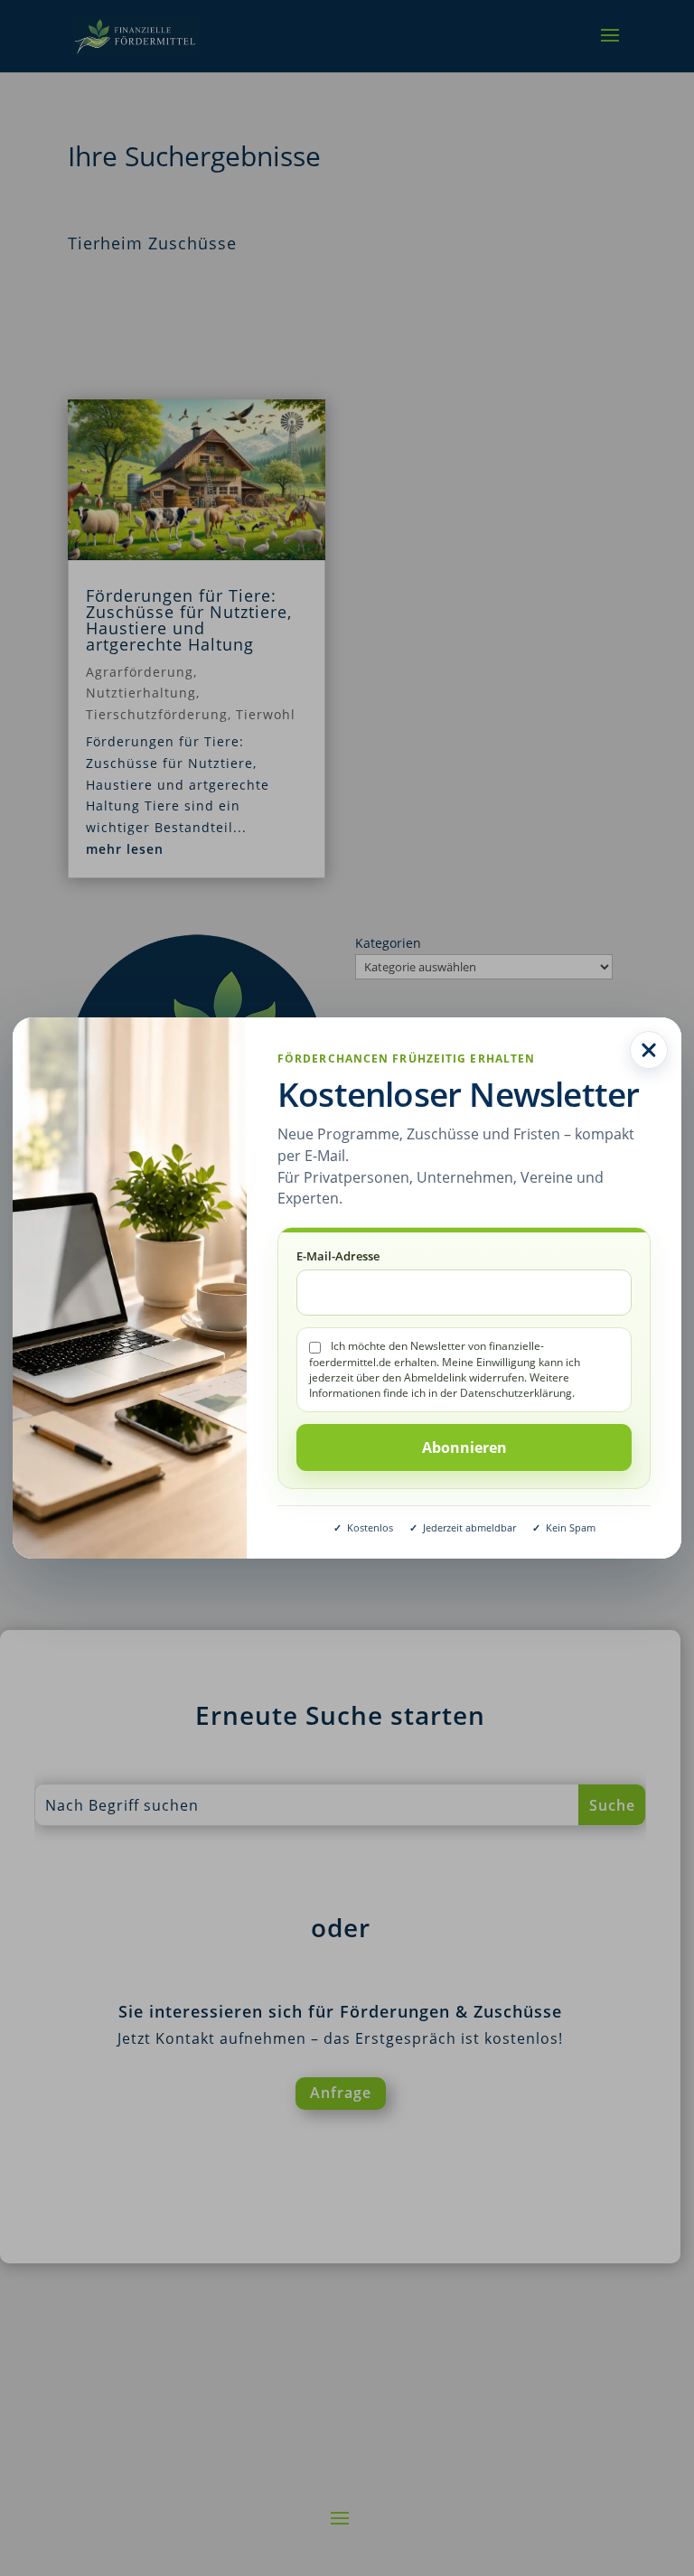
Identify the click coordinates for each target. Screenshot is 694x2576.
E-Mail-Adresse (338, 1256)
